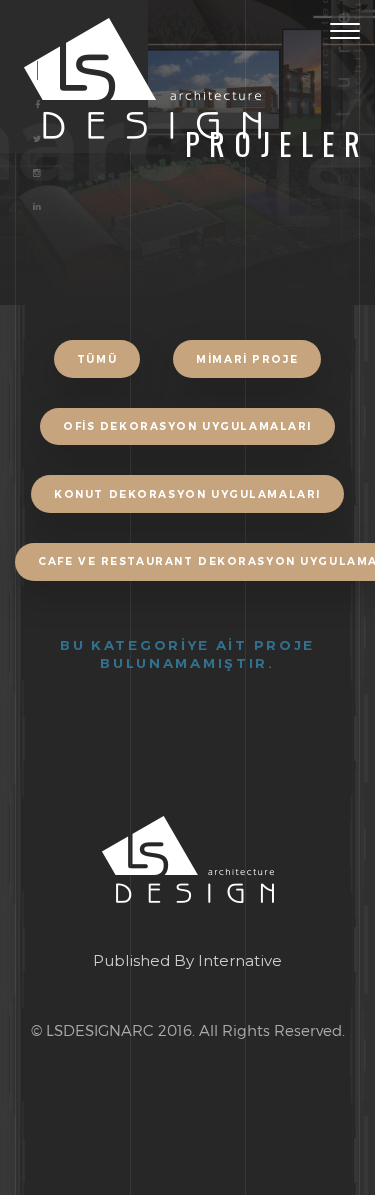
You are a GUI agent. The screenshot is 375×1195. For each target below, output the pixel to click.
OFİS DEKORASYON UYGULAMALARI (187, 426)
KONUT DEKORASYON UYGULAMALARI (187, 494)
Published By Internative (187, 960)
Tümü (97, 359)
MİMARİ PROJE (247, 359)
